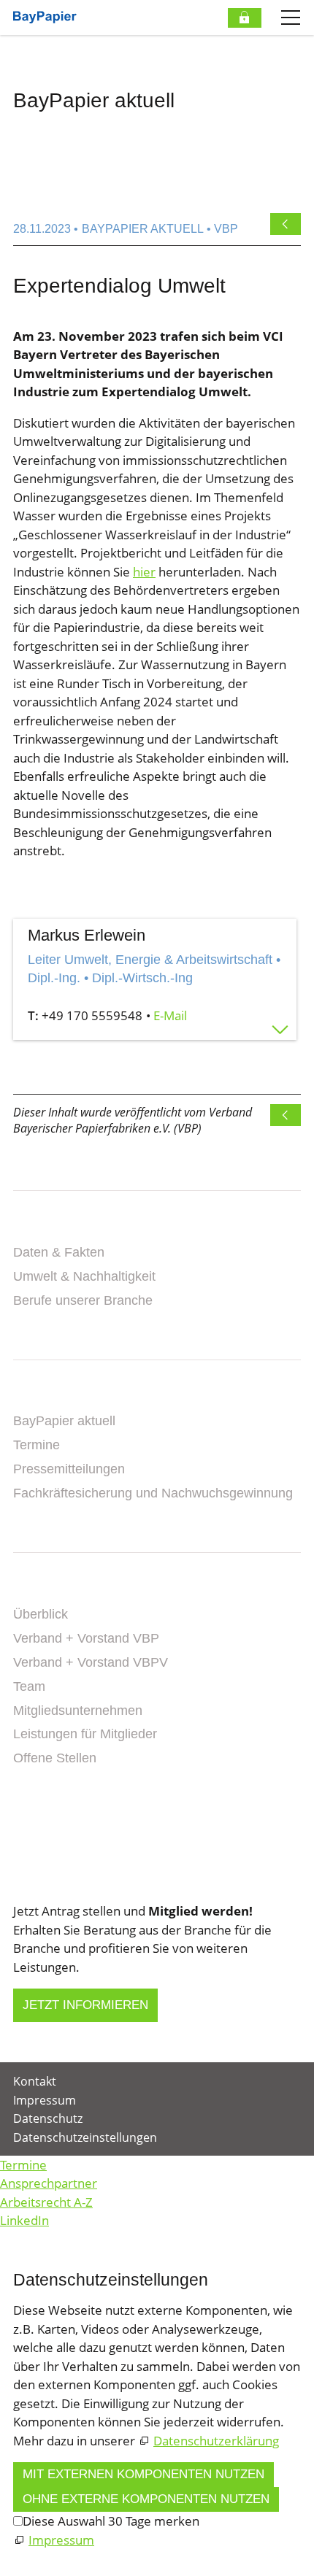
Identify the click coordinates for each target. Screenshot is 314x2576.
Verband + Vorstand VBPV (91, 1662)
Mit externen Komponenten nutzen (143, 2474)
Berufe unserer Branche (83, 1300)
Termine (37, 1445)
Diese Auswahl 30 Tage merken (111, 2521)
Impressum (45, 2100)
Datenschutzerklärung (216, 2441)
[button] (15, 1863)
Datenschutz (48, 2118)
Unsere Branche (74, 1229)
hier (144, 572)
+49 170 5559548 (92, 1015)
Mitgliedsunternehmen (78, 1711)
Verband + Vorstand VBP (86, 1638)
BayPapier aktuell (64, 1421)
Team (29, 1686)
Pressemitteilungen (69, 1469)
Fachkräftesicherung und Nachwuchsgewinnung (153, 1493)
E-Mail (170, 1015)
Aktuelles (51, 1397)
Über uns (47, 1591)
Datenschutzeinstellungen (85, 2137)
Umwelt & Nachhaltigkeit (84, 1276)
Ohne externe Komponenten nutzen (146, 2499)
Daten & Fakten (59, 1252)
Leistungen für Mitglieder (85, 1734)
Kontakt (44, 1802)
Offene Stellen (55, 1758)
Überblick (41, 1614)
